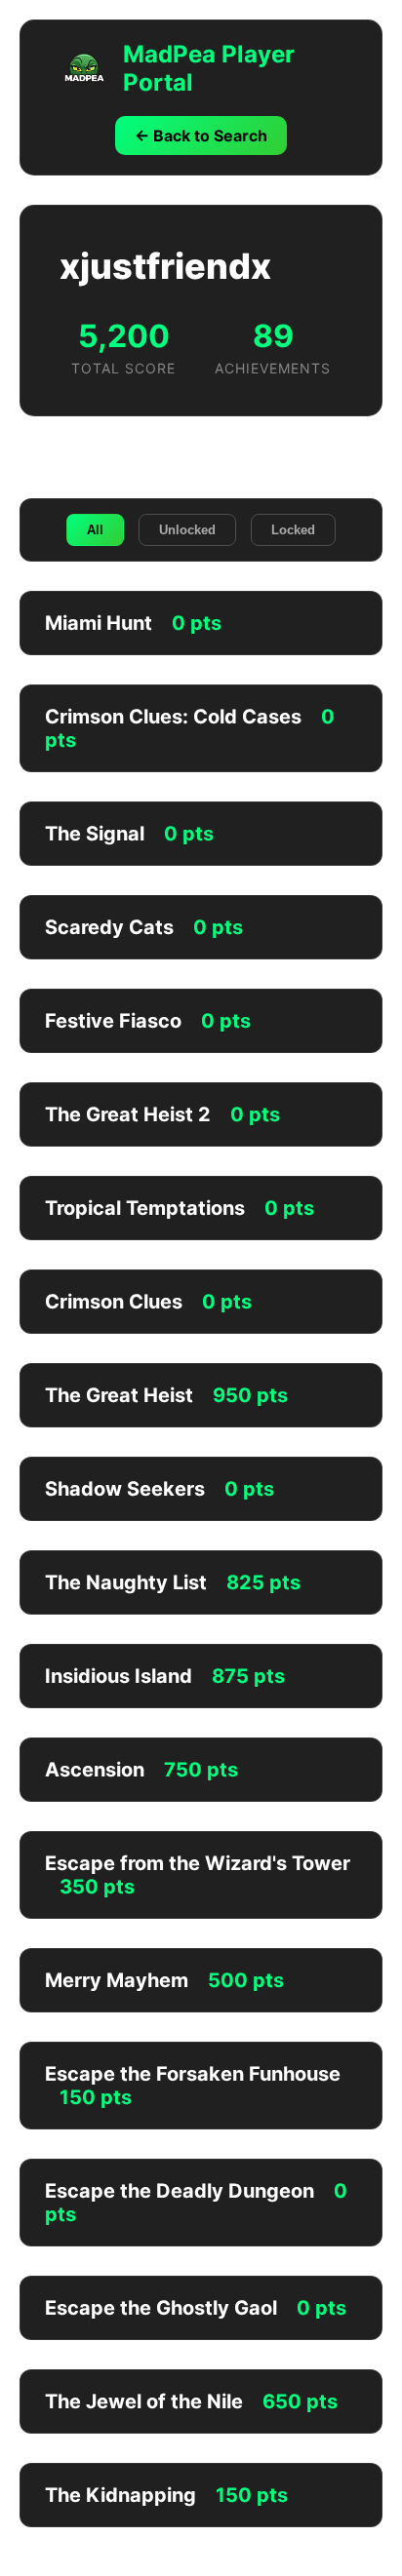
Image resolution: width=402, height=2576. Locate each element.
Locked (293, 530)
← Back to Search (201, 136)
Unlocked (187, 530)
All (95, 530)
